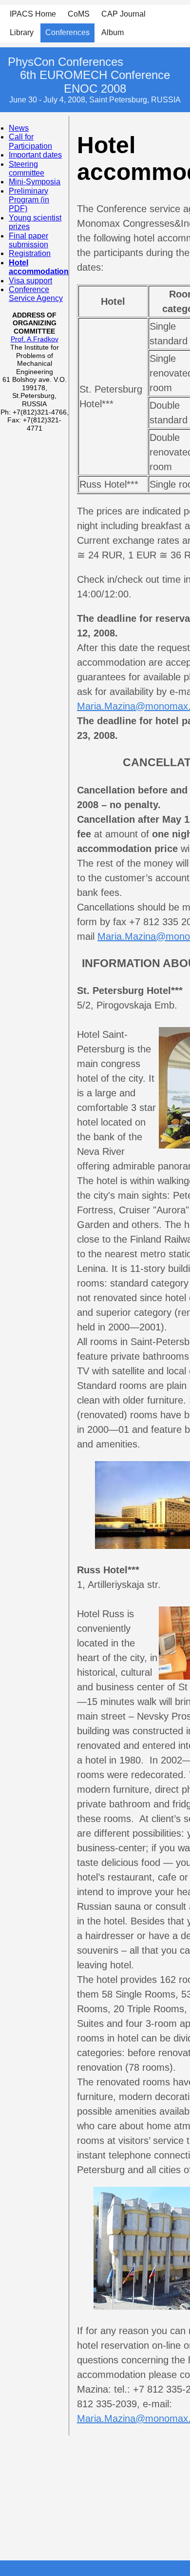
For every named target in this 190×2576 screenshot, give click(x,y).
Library (22, 32)
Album (113, 32)
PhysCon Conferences (66, 62)
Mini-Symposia (35, 182)
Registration (30, 253)
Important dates (35, 155)
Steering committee (27, 168)
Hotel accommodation (39, 267)
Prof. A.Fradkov (35, 339)
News (19, 128)
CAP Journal (123, 14)
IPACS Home (33, 14)
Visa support (30, 281)
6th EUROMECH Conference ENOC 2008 (95, 82)
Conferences (67, 32)
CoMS (79, 14)
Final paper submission (28, 240)
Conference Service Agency (36, 294)
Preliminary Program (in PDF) (29, 200)
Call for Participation (30, 141)
